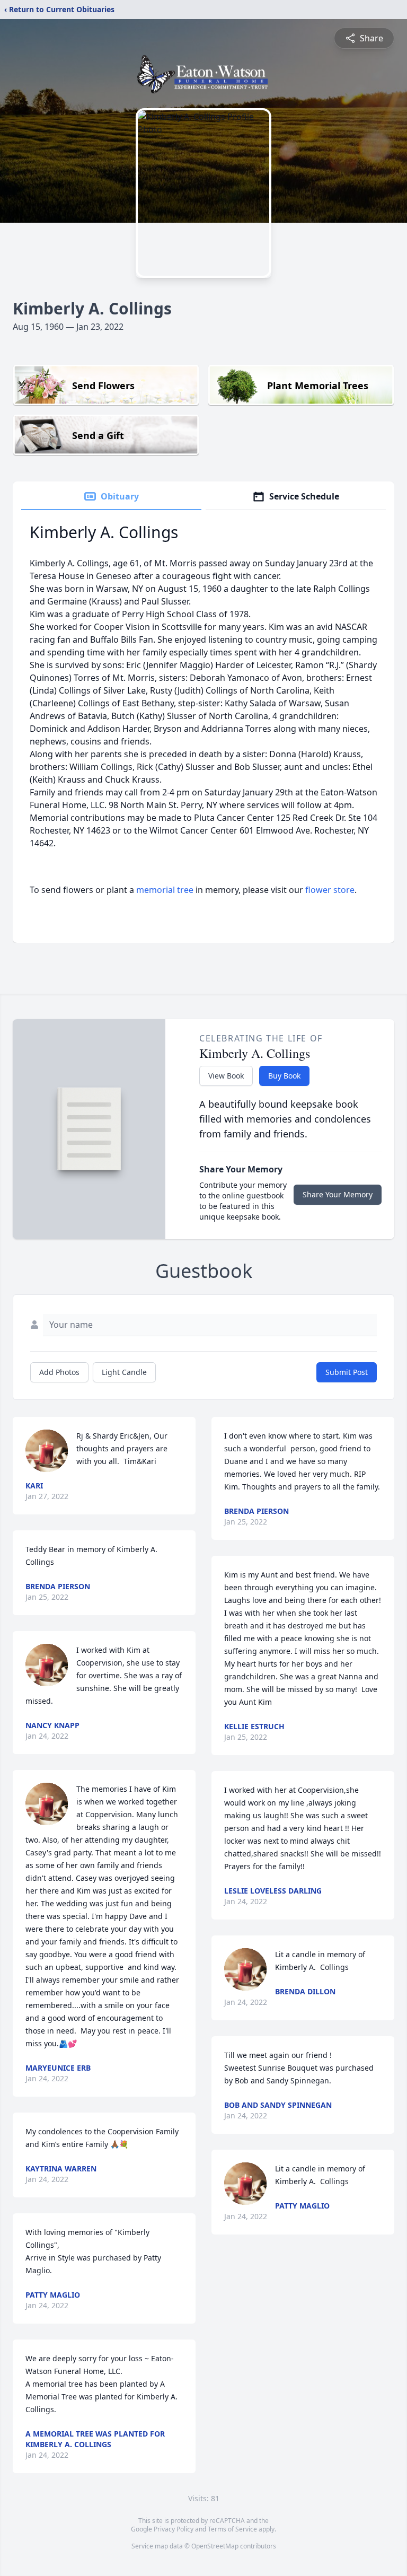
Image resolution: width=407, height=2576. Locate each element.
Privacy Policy (174, 2529)
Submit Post (347, 1372)
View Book (226, 1076)
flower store (330, 890)
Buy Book (284, 1076)
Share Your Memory (338, 1194)
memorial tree (165, 890)
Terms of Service (232, 2529)
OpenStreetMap (215, 2546)
